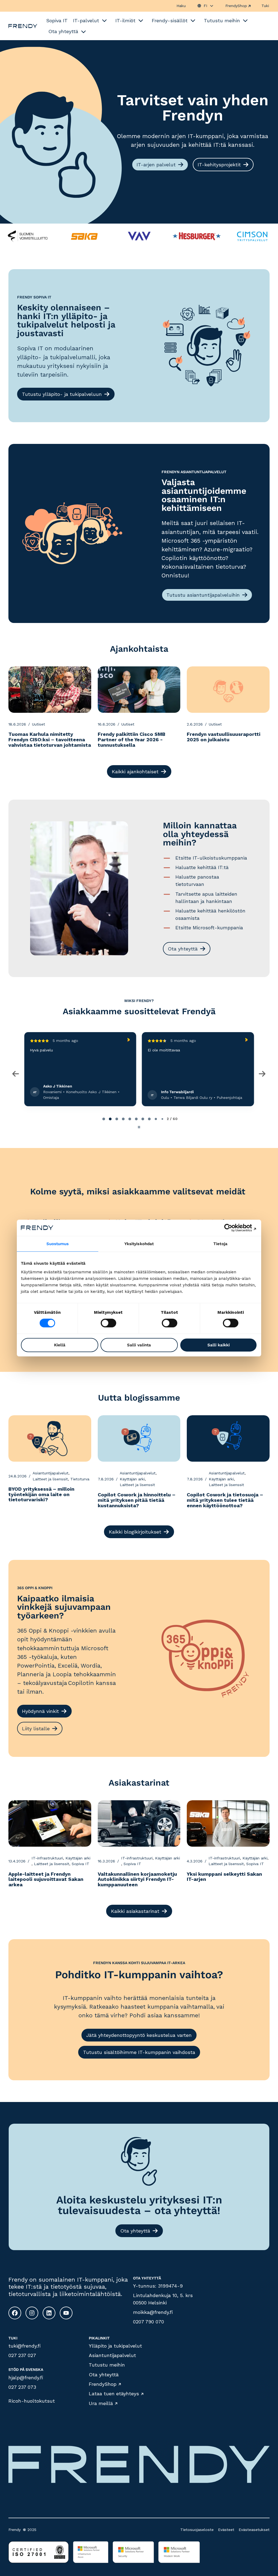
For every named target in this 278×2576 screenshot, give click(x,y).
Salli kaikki (219, 1345)
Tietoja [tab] (220, 1244)
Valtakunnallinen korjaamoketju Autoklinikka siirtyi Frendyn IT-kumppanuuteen (137, 1879)
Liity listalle (36, 1729)
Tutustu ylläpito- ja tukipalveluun (62, 394)
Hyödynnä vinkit (40, 1711)
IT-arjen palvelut (156, 165)
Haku (181, 6)
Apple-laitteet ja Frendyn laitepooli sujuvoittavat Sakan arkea (46, 1879)
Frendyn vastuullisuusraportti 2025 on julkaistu (224, 737)
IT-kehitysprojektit (219, 165)
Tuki (265, 6)
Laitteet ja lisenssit (50, 1479)
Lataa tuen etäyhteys (114, 2394)
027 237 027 (22, 2355)
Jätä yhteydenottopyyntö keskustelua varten (139, 2035)
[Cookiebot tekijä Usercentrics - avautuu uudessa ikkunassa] (233, 1228)
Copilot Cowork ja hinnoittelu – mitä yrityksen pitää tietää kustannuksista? (137, 1500)
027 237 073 (22, 2387)
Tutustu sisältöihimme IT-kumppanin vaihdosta (139, 2052)
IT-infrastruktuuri (47, 1858)
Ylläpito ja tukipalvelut (115, 2346)
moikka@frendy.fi (153, 2312)
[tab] (104, 1119)
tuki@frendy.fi (25, 2346)
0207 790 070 (149, 2322)
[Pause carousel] (139, 1127)
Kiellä (60, 1345)
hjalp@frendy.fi (26, 2378)
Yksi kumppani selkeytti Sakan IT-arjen (224, 1877)
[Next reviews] (262, 1074)
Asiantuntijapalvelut (50, 1473)
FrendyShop (236, 6)
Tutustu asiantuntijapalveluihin (203, 595)
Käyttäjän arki (132, 1479)
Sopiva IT (80, 1864)
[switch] (108, 1323)
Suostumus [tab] (58, 1244)
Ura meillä (101, 2403)
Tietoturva (80, 1479)
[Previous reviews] (16, 1074)
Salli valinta (139, 1345)
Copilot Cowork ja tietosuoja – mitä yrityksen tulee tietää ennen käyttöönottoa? (225, 1500)
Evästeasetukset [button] (254, 2530)
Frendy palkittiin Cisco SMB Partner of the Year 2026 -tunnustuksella (132, 740)
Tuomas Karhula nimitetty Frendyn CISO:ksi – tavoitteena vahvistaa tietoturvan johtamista (50, 740)
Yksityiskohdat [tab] (139, 1244)
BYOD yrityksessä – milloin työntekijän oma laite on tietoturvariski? (41, 1494)
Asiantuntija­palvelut (112, 2355)
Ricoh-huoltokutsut (32, 2401)
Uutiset (39, 724)
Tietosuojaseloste (197, 2530)
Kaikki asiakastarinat (135, 1911)
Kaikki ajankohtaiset (135, 772)
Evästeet (226, 2530)
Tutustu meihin (107, 2365)
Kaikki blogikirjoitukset (135, 1532)
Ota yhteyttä (183, 949)
